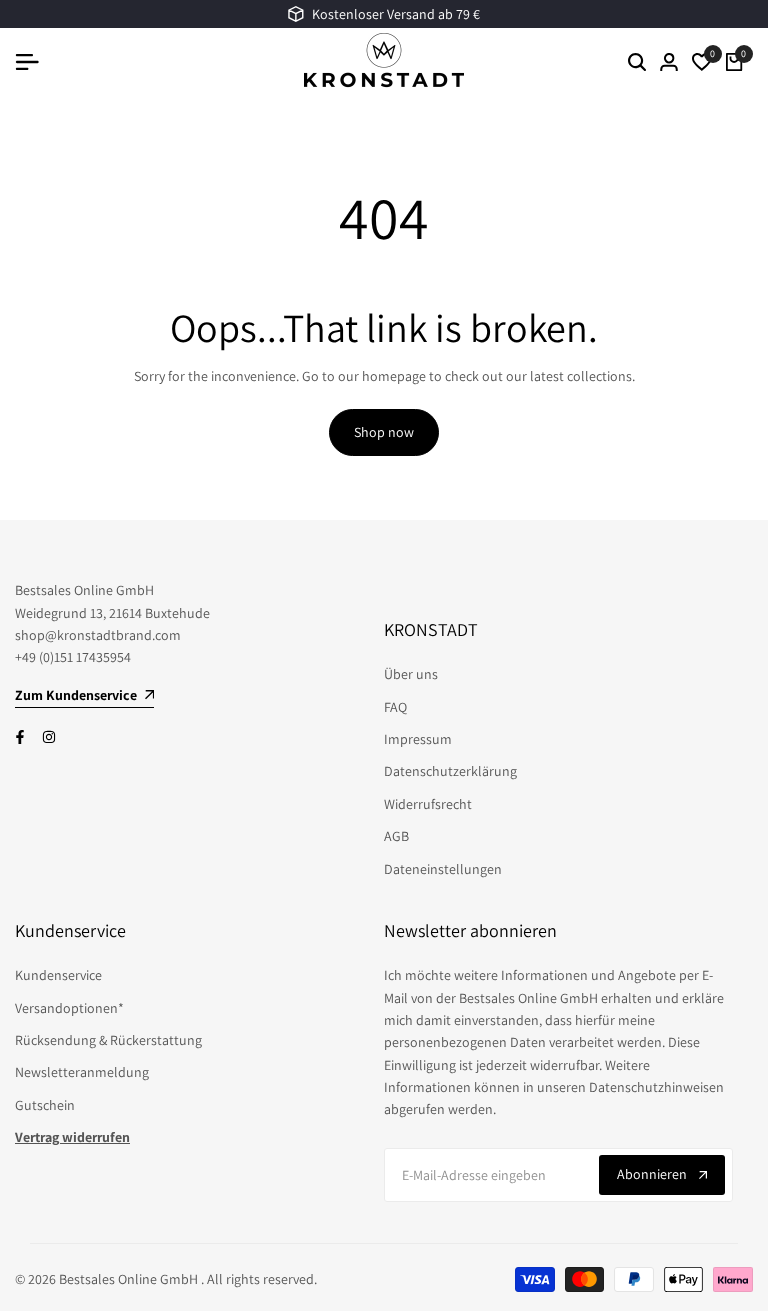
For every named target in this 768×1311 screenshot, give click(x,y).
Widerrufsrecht (428, 804)
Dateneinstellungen (443, 869)
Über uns (411, 674)
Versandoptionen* (69, 1008)
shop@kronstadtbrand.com (98, 635)
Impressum (418, 739)
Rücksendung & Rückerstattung (108, 1040)
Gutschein (45, 1105)
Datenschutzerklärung (450, 771)
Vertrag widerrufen (72, 1137)
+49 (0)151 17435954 (73, 657)
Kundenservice (58, 975)
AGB (396, 836)
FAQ (395, 707)
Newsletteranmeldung (82, 1072)
